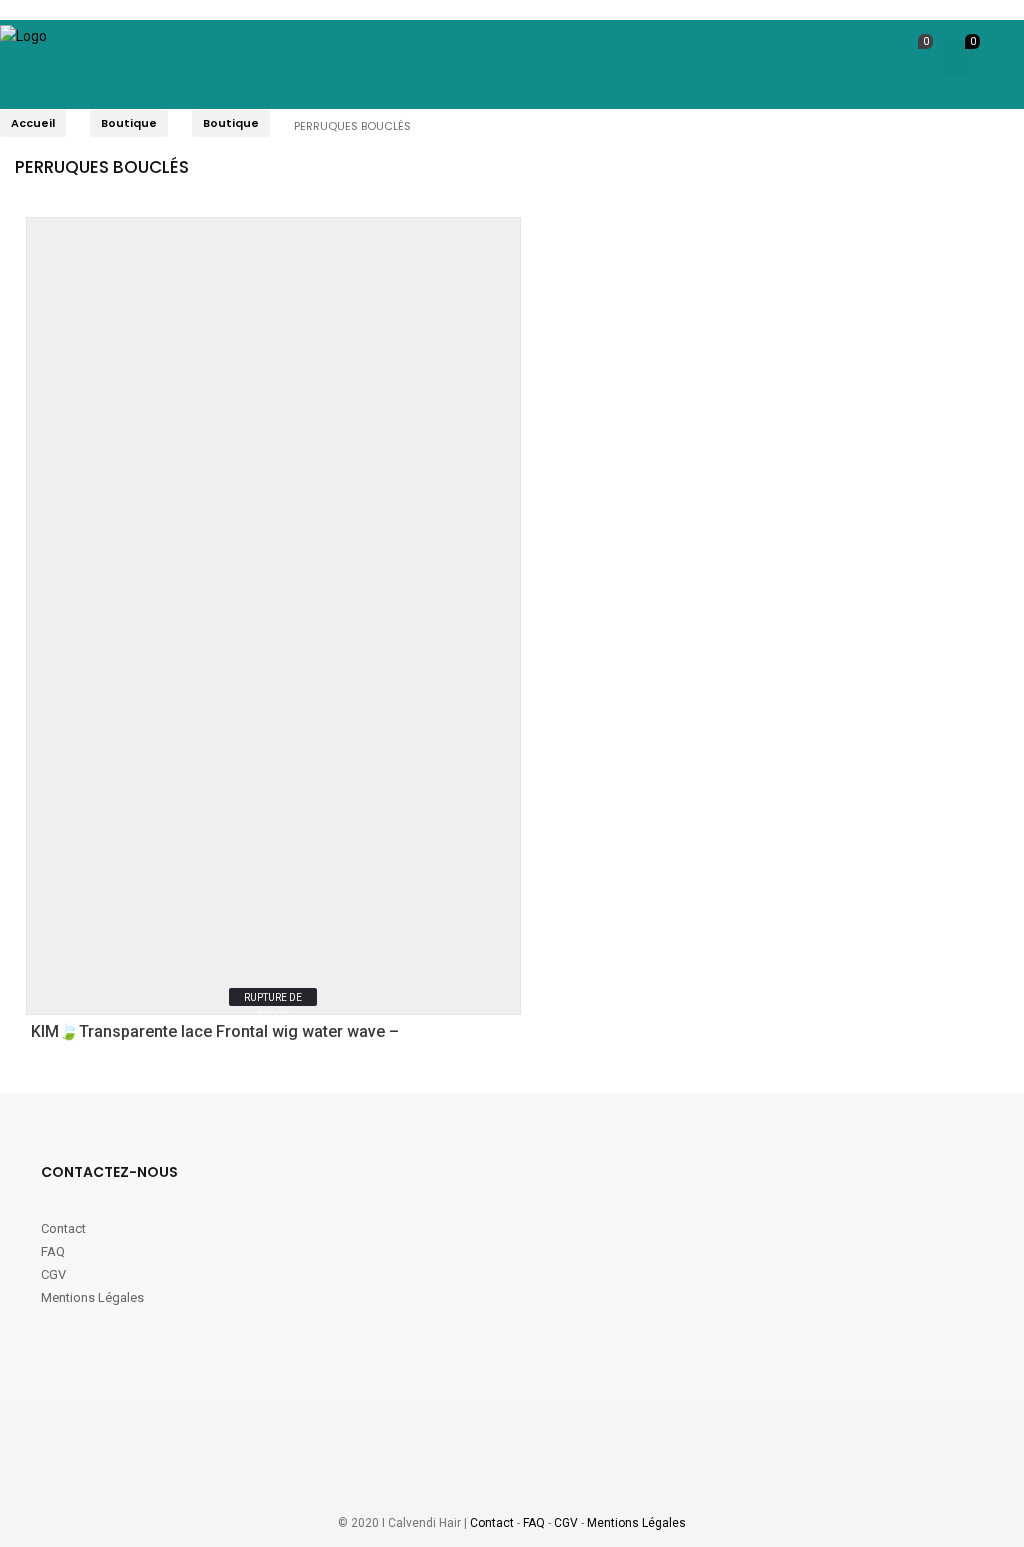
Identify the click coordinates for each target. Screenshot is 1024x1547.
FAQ (53, 1251)
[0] (908, 61)
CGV (53, 1274)
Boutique (129, 123)
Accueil (33, 123)
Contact (65, 1228)
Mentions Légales (92, 1297)
